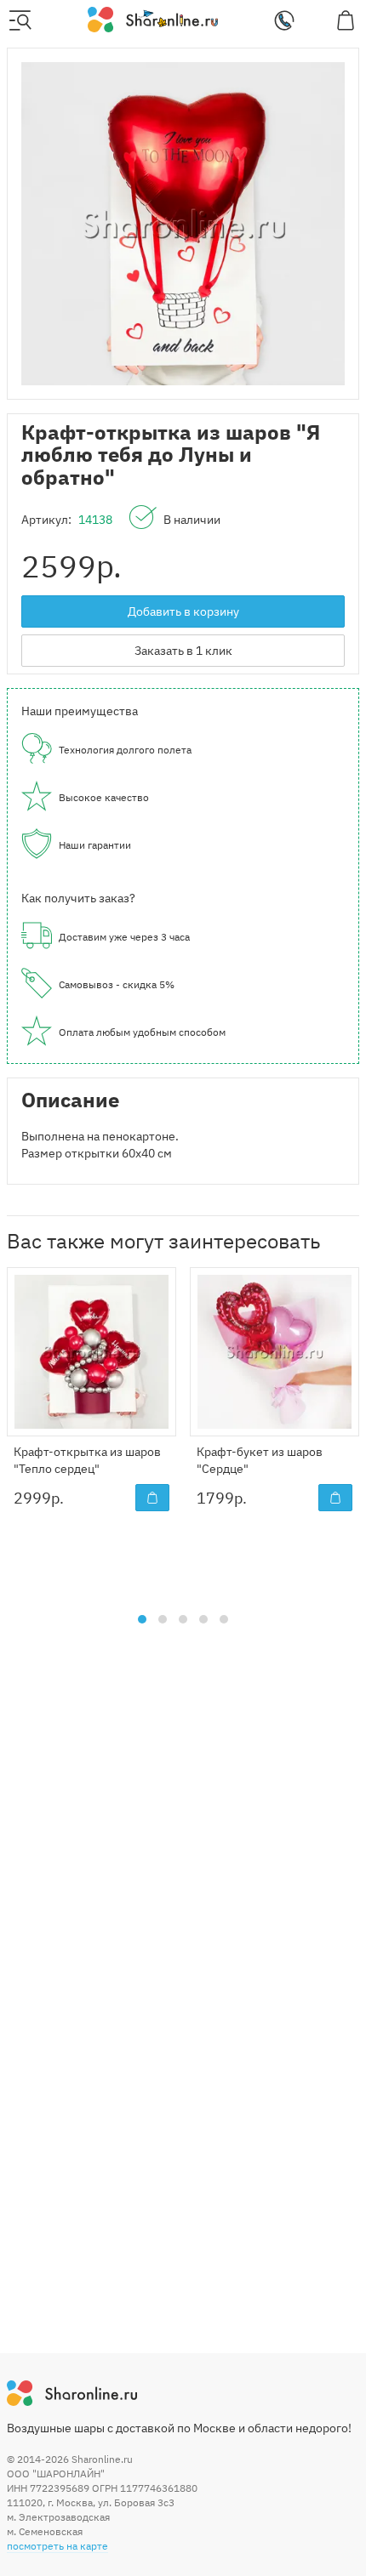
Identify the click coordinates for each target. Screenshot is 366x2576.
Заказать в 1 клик (183, 651)
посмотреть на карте (57, 2546)
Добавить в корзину (183, 611)
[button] (142, 1619)
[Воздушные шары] (153, 19)
